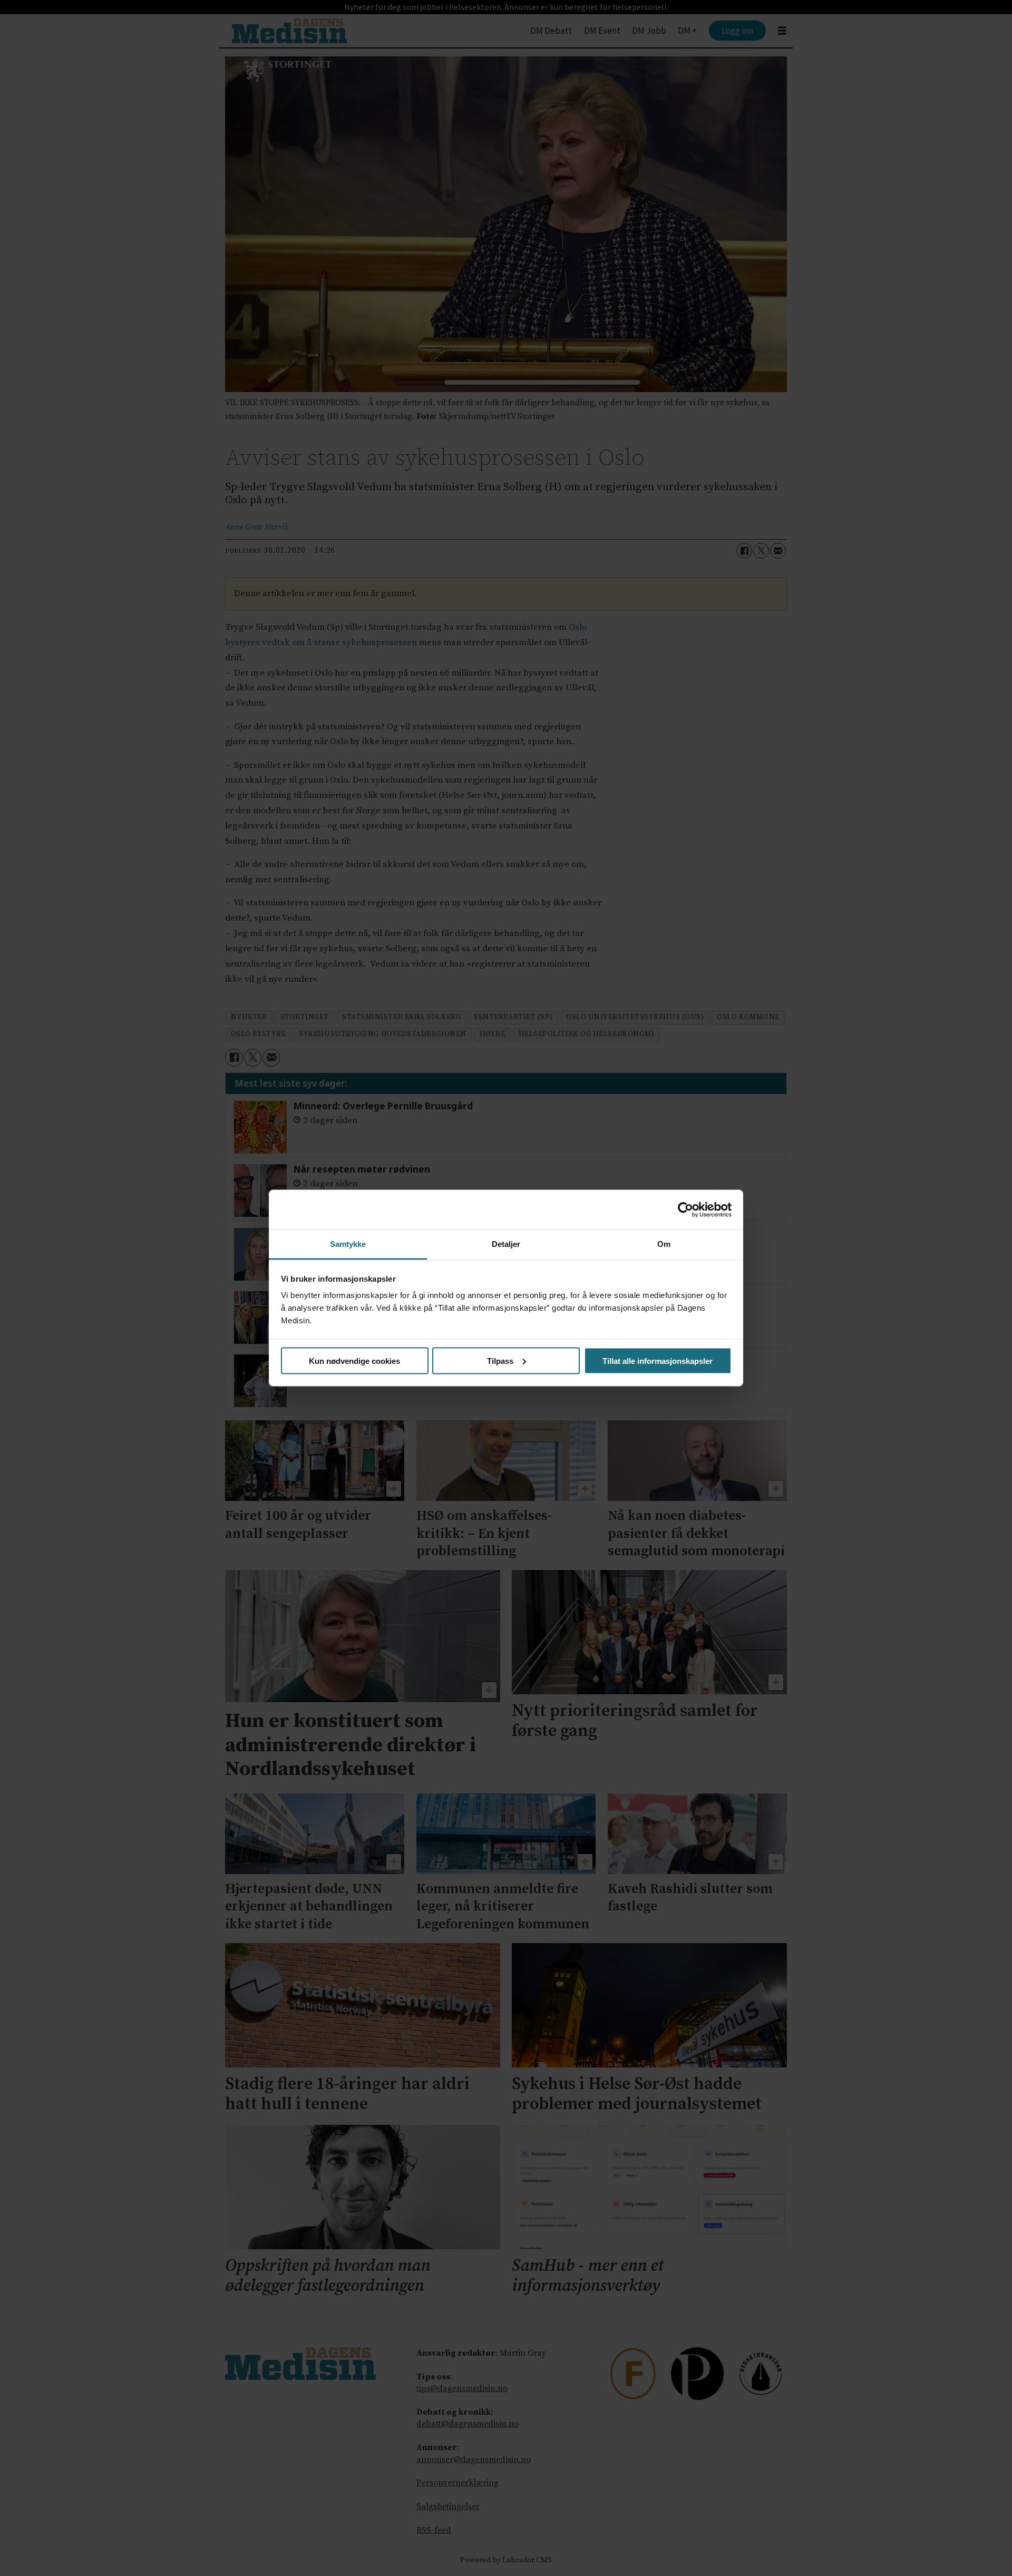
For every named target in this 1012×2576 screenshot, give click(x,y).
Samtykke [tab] (348, 1244)
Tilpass (500, 1360)
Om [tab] (664, 1244)
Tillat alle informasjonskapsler (658, 1360)
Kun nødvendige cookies (354, 1360)
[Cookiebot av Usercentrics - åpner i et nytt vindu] (685, 1209)
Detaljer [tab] (506, 1244)
